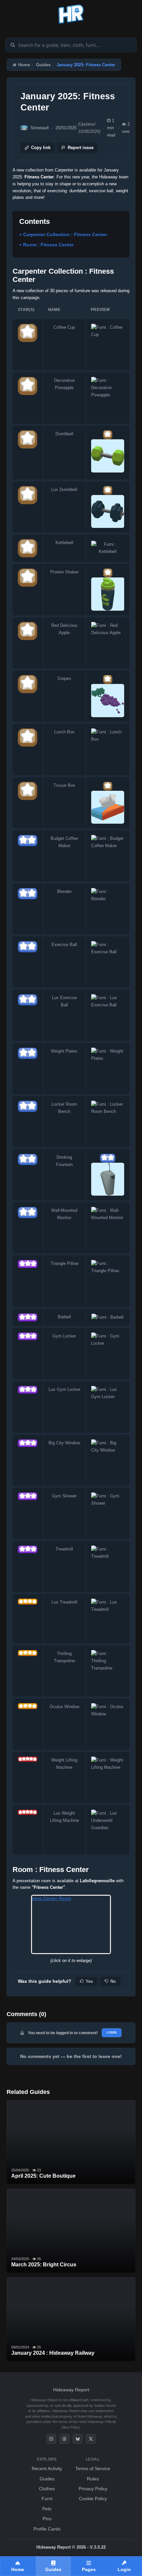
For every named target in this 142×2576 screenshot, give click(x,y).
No (113, 1981)
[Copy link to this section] (55, 222)
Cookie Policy (93, 2499)
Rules (93, 2479)
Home (24, 65)
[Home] (71, 24)
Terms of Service (93, 2469)
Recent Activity (47, 2469)
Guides (43, 65)
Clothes (47, 2489)
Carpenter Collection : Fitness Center (65, 234)
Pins (47, 2519)
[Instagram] (51, 2439)
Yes (89, 1981)
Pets (47, 2509)
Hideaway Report (71, 2390)
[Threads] (64, 2439)
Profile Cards (47, 2529)
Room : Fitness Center (48, 245)
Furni (47, 2499)
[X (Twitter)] (91, 2439)
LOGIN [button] (112, 2033)
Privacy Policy (93, 2489)
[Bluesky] (78, 2439)
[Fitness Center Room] (71, 1924)
